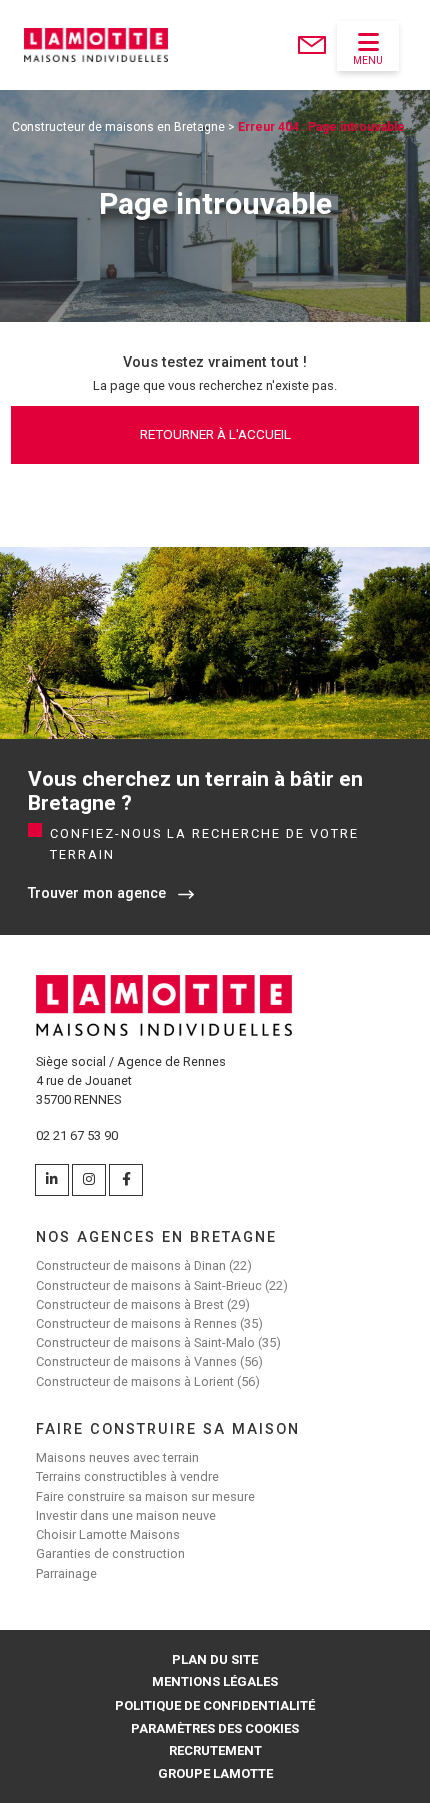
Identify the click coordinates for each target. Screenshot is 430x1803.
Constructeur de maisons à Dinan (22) (144, 1265)
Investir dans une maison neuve (126, 1515)
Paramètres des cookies (215, 1728)
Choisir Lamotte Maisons (108, 1534)
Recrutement (215, 1750)
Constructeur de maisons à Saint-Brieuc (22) (162, 1285)
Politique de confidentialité (215, 1705)
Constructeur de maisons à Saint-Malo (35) (158, 1342)
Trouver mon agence (97, 893)
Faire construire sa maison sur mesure (145, 1496)
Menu (368, 60)
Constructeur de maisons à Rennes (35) (149, 1323)
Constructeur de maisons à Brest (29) (143, 1304)
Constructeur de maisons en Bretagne (118, 127)
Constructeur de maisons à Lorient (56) (148, 1381)
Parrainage (66, 1573)
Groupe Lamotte (215, 1773)
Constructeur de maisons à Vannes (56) (149, 1361)
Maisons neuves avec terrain (117, 1457)
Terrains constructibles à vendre (127, 1476)
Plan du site (215, 1659)
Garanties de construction (110, 1553)
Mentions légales (215, 1681)
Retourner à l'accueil (215, 434)
